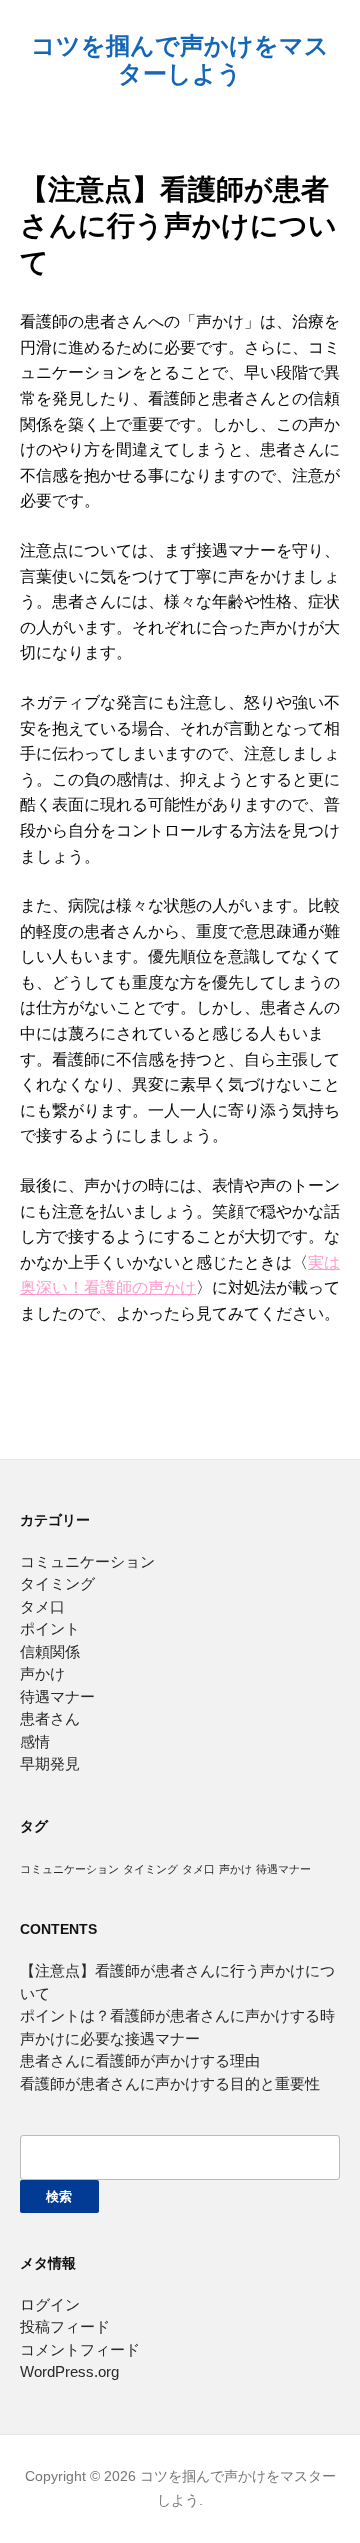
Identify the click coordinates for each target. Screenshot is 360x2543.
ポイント (50, 1628)
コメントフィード (80, 2349)
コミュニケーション (87, 1561)
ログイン (50, 2304)
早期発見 (50, 1763)
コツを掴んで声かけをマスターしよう (180, 59)
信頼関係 (50, 1651)
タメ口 (42, 1606)
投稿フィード (65, 2326)
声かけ (42, 1673)
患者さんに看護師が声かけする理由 (140, 2060)
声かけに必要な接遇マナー (110, 2038)
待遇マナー (57, 1696)
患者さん (50, 1718)
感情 (35, 1741)
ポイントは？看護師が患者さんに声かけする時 (177, 2015)
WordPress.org (69, 2371)
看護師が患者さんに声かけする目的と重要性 (170, 2083)
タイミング (57, 1583)
